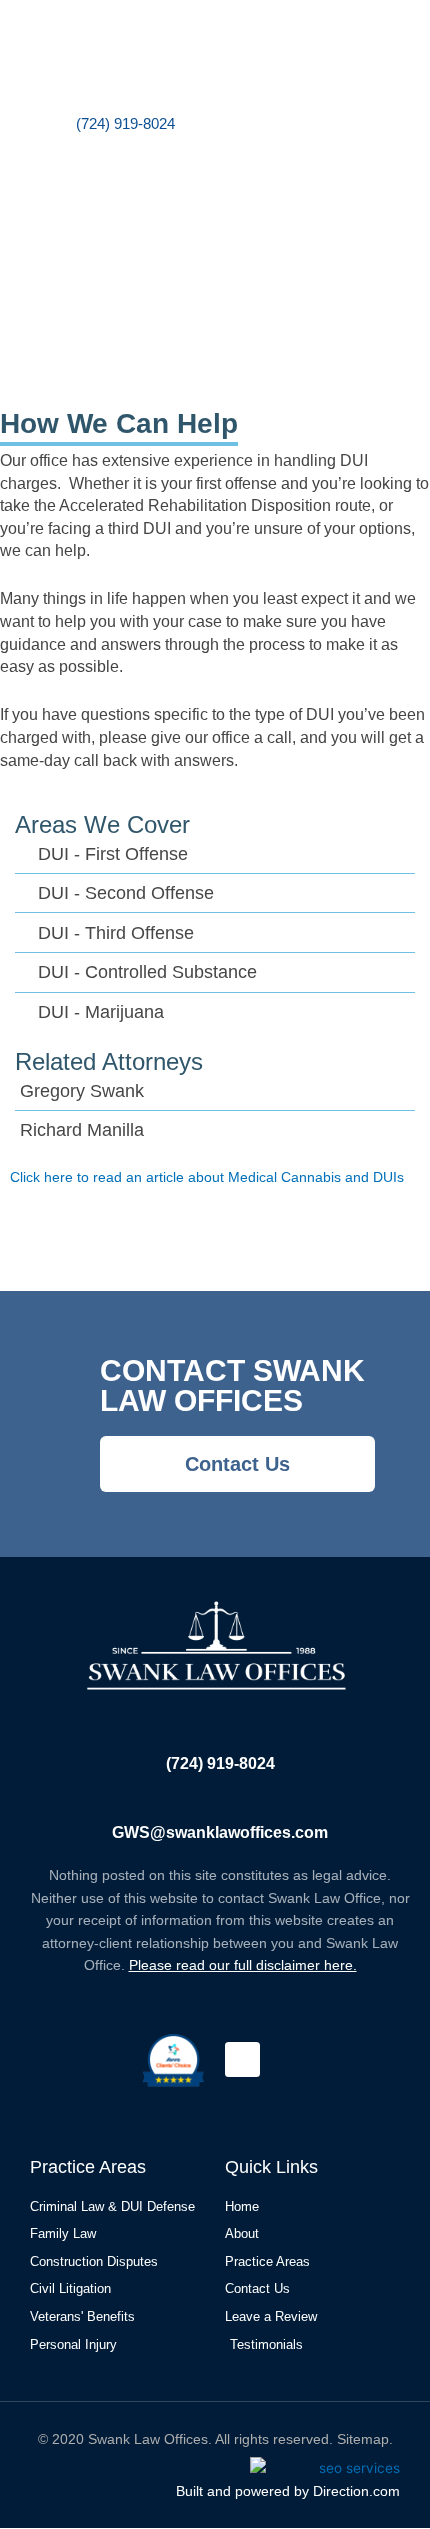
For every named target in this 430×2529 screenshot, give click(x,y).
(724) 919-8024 (220, 1763)
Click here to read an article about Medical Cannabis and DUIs (207, 1177)
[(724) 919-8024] (220, 1730)
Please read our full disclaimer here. (243, 1965)
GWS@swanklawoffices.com (220, 1832)
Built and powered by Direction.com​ (288, 2491)
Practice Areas (88, 2167)
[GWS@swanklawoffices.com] (220, 1800)
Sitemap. (365, 2439)
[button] (312, 79)
